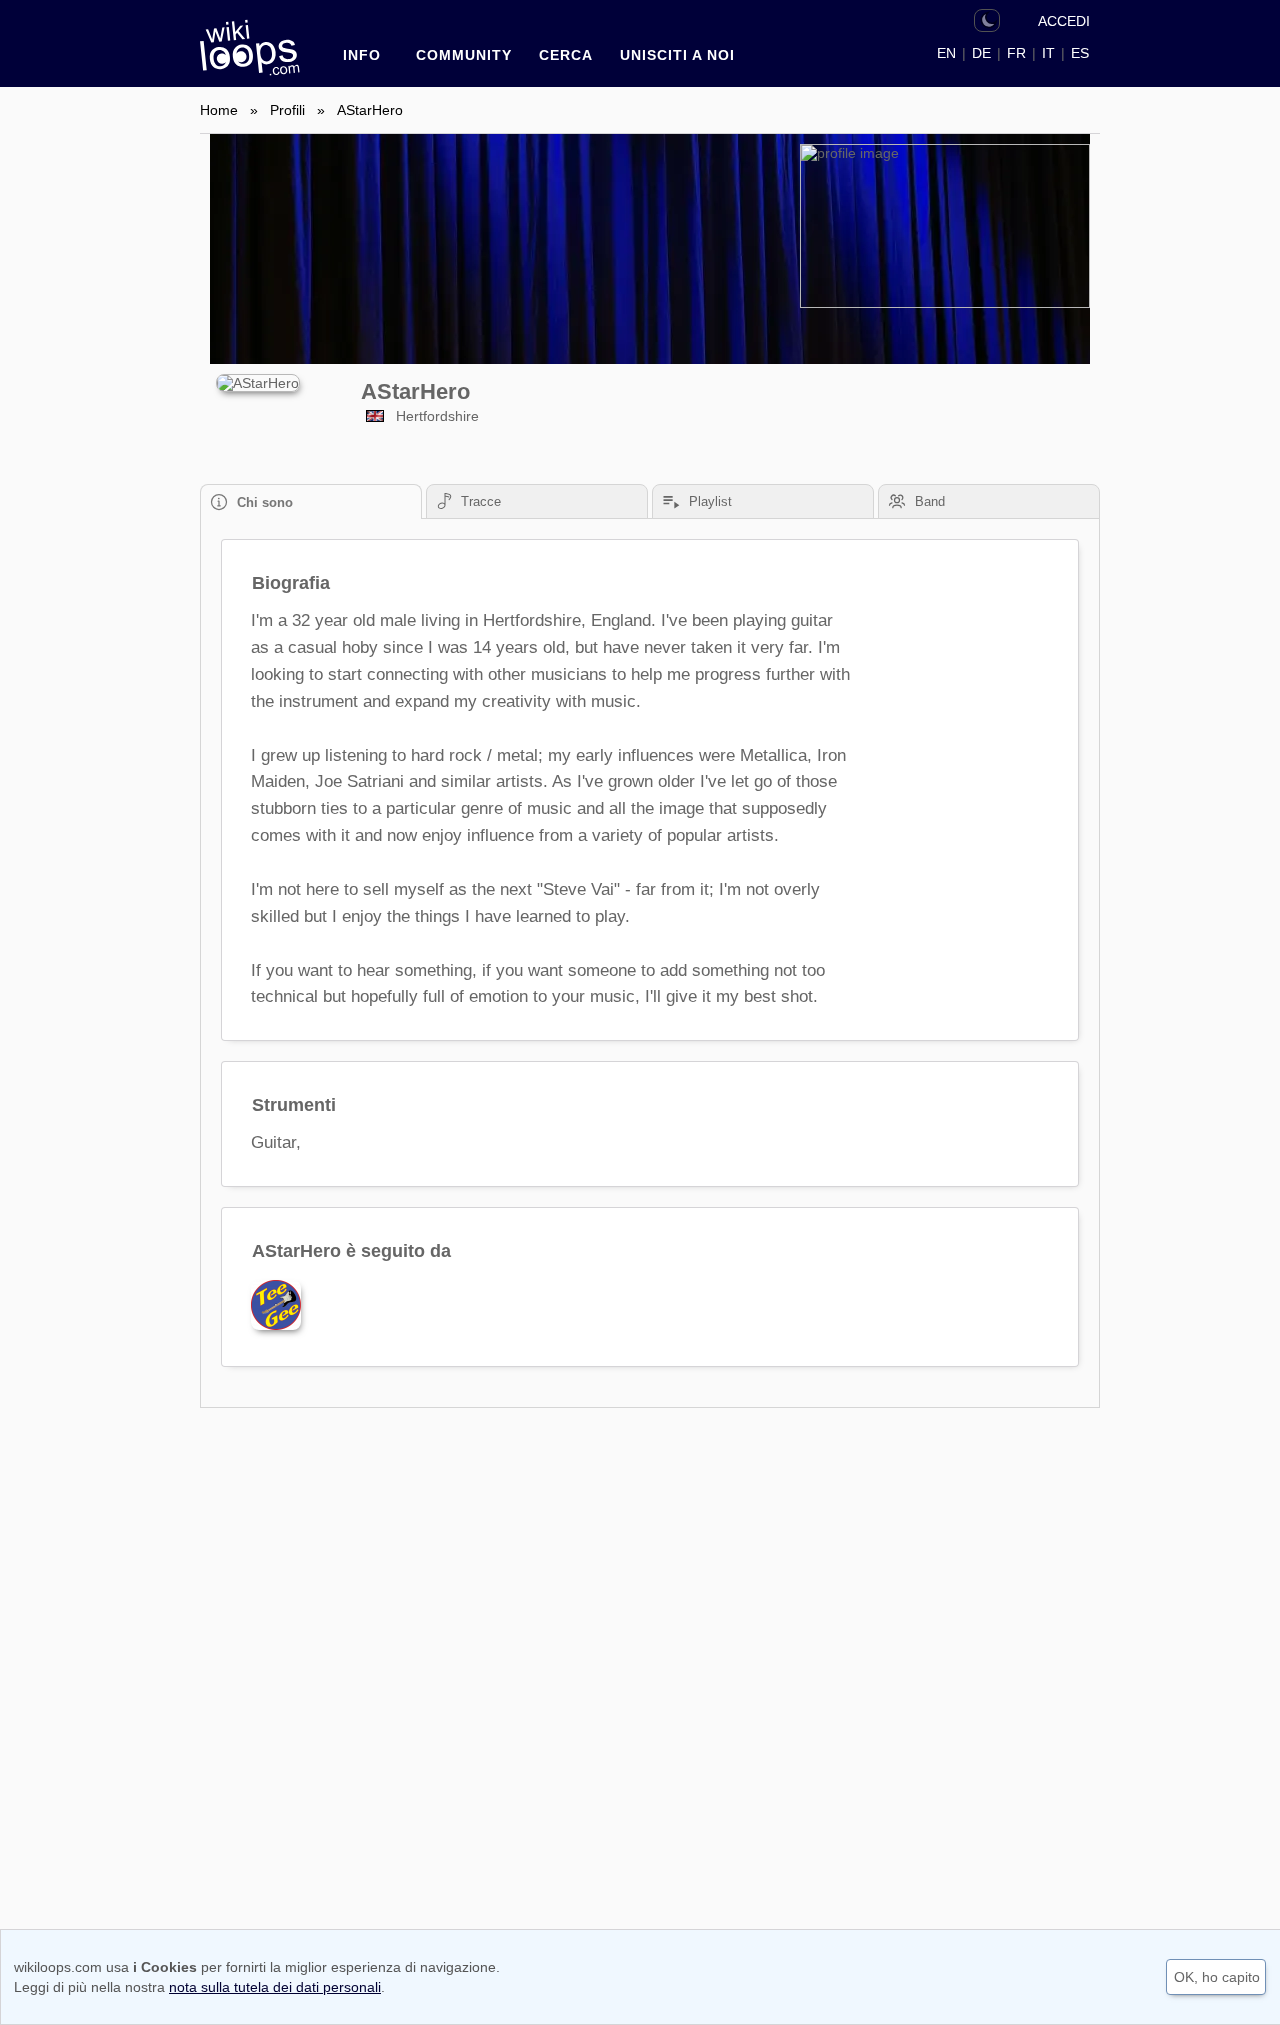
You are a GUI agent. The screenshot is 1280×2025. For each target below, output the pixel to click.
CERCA (566, 55)
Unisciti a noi (677, 55)
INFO (362, 55)
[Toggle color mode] (987, 20)
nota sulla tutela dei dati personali (275, 1987)
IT (1048, 53)
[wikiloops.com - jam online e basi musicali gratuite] (255, 57)
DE (981, 53)
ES (1080, 53)
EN (946, 53)
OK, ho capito (1217, 1977)
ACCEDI (1064, 21)
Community (464, 55)
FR (1016, 53)
